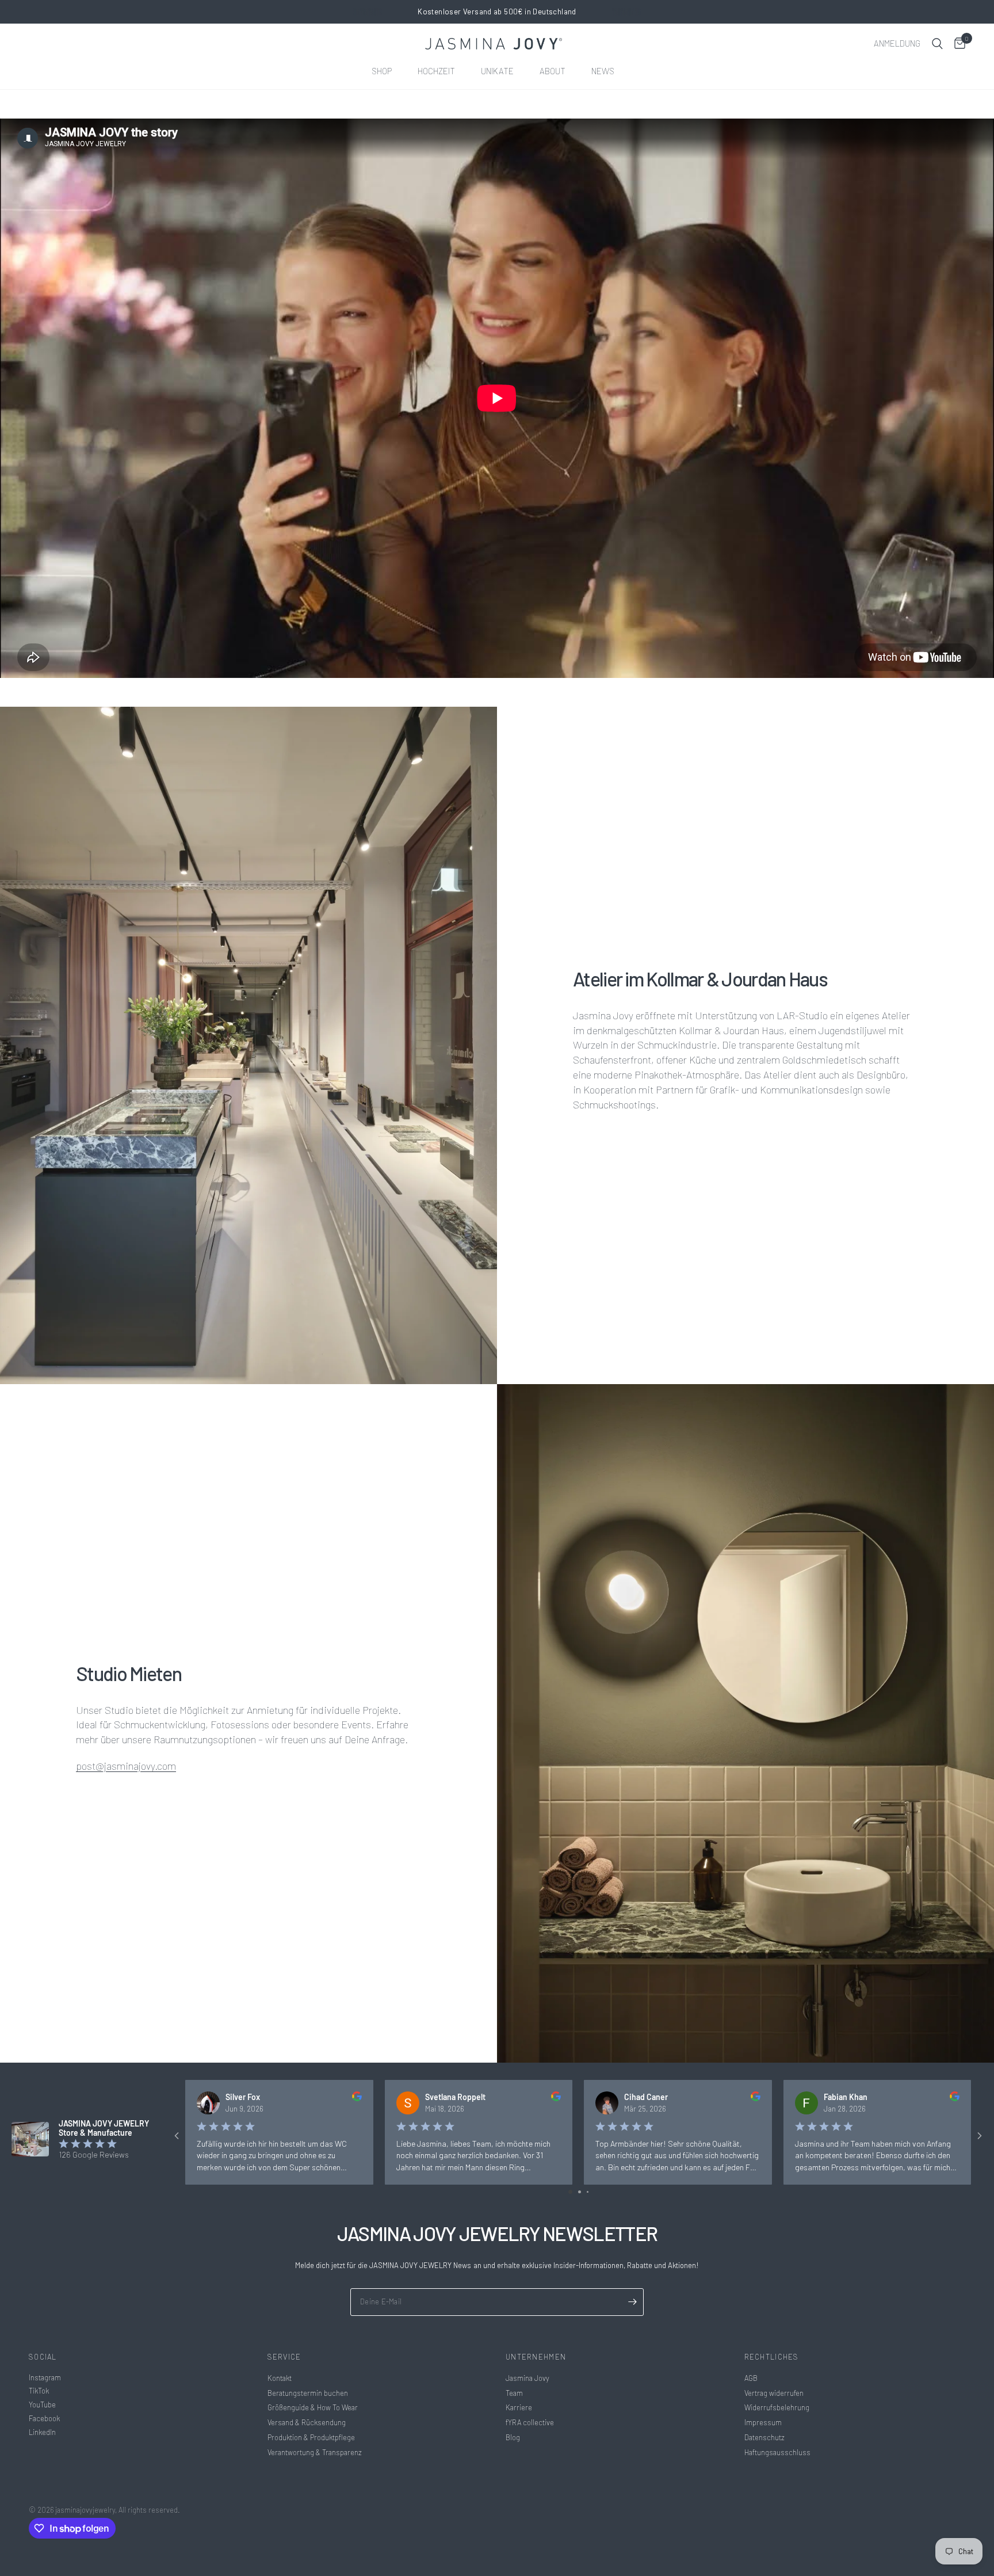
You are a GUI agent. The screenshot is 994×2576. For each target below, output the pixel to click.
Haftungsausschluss (777, 2452)
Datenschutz (764, 2437)
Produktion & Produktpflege (311, 2437)
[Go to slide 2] (580, 2192)
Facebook (44, 2418)
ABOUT (553, 71)
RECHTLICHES (772, 2357)
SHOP (382, 71)
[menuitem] (386, 71)
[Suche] (937, 44)
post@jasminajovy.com (126, 1766)
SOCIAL (43, 2357)
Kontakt (280, 2378)
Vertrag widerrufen (774, 2393)
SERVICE (284, 2357)
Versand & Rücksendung (307, 2422)
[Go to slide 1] (570, 2192)
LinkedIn (42, 2432)
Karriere (519, 2407)
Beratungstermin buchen (308, 2393)
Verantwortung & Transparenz (315, 2452)
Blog (513, 2437)
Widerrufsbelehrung (777, 2407)
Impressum (763, 2422)
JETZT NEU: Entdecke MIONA (497, 12)
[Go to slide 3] (588, 2192)
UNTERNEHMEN (536, 2357)
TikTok (39, 2391)
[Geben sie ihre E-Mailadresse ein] (632, 2302)
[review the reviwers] (357, 2098)
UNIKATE (497, 71)
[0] (957, 44)
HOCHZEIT (436, 71)
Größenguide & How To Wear (313, 2407)
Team (514, 2393)
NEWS (603, 71)
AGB (751, 2378)
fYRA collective (530, 2422)
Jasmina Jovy (527, 2378)
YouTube (42, 2404)
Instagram (45, 2377)
